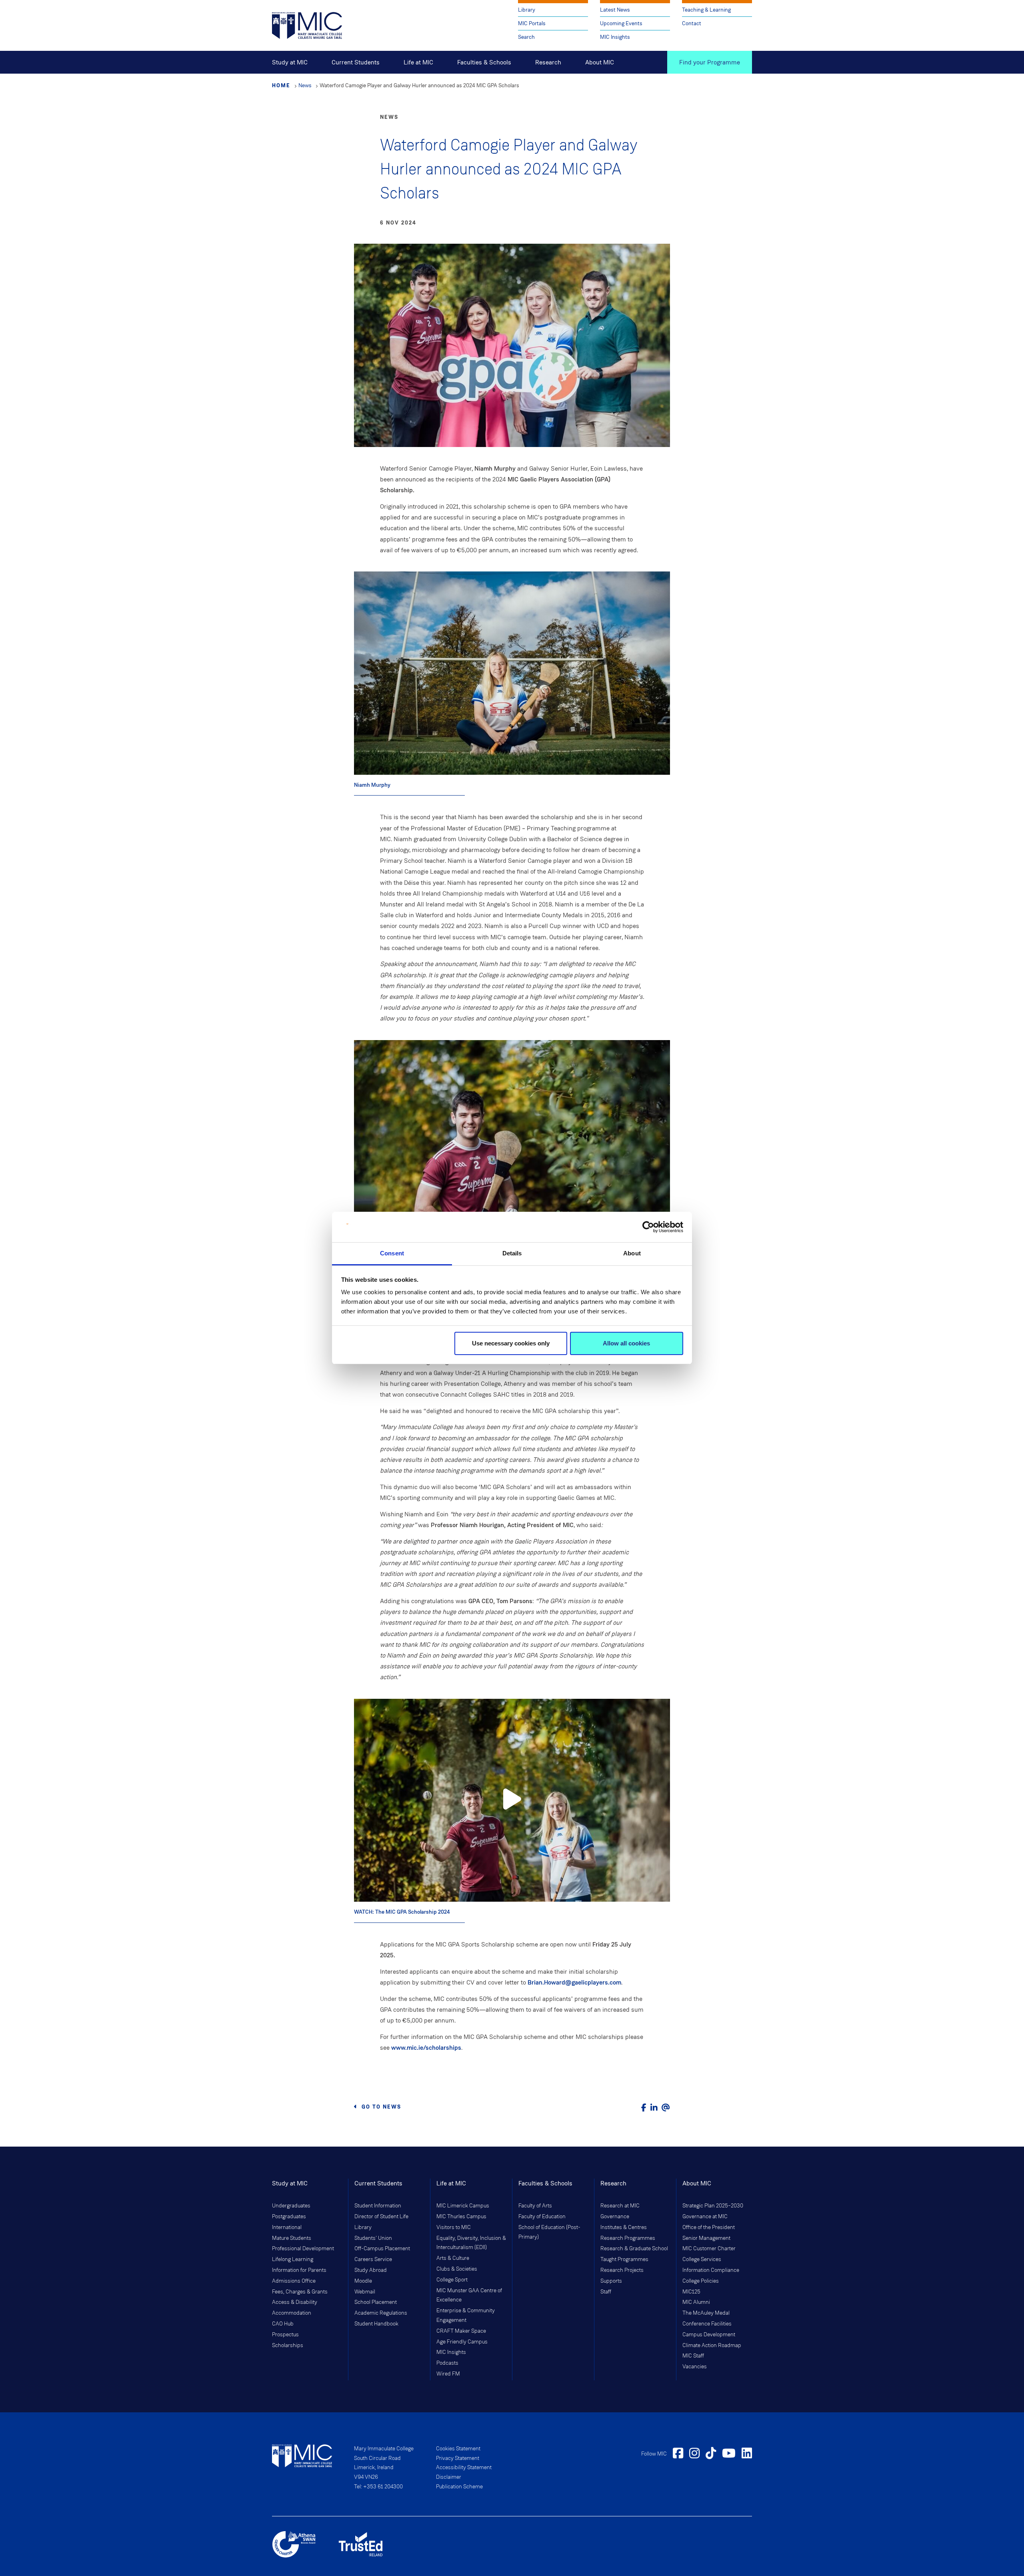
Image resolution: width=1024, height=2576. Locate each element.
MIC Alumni (696, 2302)
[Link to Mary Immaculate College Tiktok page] (711, 2454)
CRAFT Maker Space (461, 2331)
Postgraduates (289, 2217)
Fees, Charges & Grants (300, 2292)
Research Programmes (628, 2238)
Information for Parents (299, 2270)
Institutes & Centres (624, 2227)
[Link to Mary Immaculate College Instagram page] (694, 2454)
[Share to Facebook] (644, 2108)
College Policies (701, 2281)
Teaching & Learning (706, 10)
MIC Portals (532, 23)
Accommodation (292, 2313)
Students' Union (373, 2238)
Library (527, 10)
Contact (692, 23)
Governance (615, 2217)
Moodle (363, 2281)
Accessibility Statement (464, 2468)
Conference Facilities (707, 2324)
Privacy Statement (458, 2458)
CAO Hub (283, 2324)
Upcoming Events (621, 23)
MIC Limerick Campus (463, 2206)
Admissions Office (294, 2281)
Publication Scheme (459, 2487)
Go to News (381, 2107)
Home (281, 85)
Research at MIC (620, 2206)
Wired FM (448, 2374)
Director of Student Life (381, 2217)
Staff (606, 2292)
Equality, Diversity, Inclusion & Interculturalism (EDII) (471, 2243)
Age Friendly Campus (462, 2342)
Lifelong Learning (293, 2259)
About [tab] (632, 1253)
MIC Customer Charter (709, 2249)
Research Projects (622, 2270)
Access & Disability (295, 2302)
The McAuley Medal (706, 2313)
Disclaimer (449, 2477)
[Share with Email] (666, 2108)
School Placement (376, 2302)
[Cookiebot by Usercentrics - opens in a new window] (648, 1227)
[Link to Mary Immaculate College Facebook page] (678, 2454)
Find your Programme (710, 62)
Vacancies (695, 2367)
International (287, 2227)
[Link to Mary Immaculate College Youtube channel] (729, 2454)
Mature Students (292, 2238)
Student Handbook (376, 2324)
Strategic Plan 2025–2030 (713, 2206)
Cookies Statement (458, 2449)
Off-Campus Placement (382, 2249)
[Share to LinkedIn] (654, 2108)
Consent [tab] (392, 1253)
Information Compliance (711, 2270)
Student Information (378, 2206)
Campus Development (709, 2335)
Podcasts (447, 2363)
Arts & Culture (453, 2258)
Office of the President (709, 2227)
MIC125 (691, 2292)
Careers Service (373, 2259)
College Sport (452, 2280)
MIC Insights (615, 37)
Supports (611, 2281)
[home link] (307, 25)
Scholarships (288, 2345)
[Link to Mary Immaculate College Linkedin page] (747, 2454)
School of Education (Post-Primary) (549, 2232)
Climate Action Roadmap (712, 2345)
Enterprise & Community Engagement (466, 2315)
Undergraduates (291, 2206)
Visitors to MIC (454, 2227)
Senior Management (706, 2238)
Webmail (365, 2292)
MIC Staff (693, 2356)
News (305, 85)
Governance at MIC (705, 2217)
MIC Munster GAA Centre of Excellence (469, 2295)
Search (526, 37)
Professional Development (303, 2249)
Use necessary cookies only (511, 1343)
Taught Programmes (624, 2259)
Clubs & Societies (457, 2269)
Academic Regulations (381, 2313)
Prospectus (285, 2335)
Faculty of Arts (535, 2206)
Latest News (615, 10)
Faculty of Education (542, 2217)
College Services (702, 2259)
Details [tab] (512, 1253)
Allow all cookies (626, 1343)
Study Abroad (371, 2270)
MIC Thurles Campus (461, 2217)
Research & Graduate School (634, 2249)
